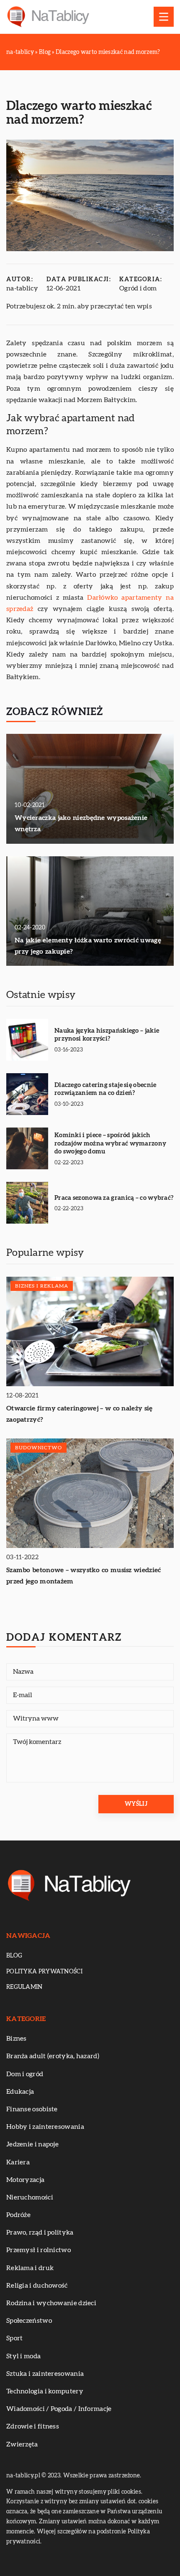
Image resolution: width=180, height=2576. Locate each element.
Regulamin (24, 1987)
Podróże (18, 2215)
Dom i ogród (25, 2074)
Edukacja (20, 2092)
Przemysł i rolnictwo (39, 2250)
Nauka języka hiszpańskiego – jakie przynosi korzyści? (107, 1035)
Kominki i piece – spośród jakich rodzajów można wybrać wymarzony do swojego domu (110, 1143)
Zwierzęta (22, 2444)
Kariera (18, 2162)
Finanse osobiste (32, 2109)
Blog (14, 1956)
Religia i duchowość (37, 2286)
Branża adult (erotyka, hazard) (53, 2056)
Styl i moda (23, 2356)
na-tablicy (22, 288)
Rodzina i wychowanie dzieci (51, 2303)
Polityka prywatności (44, 1972)
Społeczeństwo (29, 2321)
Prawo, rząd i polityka (40, 2232)
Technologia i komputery (45, 2391)
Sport (15, 2338)
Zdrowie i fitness (33, 2426)
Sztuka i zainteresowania (45, 2374)
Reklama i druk (30, 2268)
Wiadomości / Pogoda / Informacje (59, 2409)
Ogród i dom (138, 288)
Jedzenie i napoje (32, 2144)
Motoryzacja (25, 2180)
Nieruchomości (30, 2197)
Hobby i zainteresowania (45, 2127)
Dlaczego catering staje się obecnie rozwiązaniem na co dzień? (105, 1089)
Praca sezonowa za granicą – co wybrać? (114, 1198)
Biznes (17, 2039)
